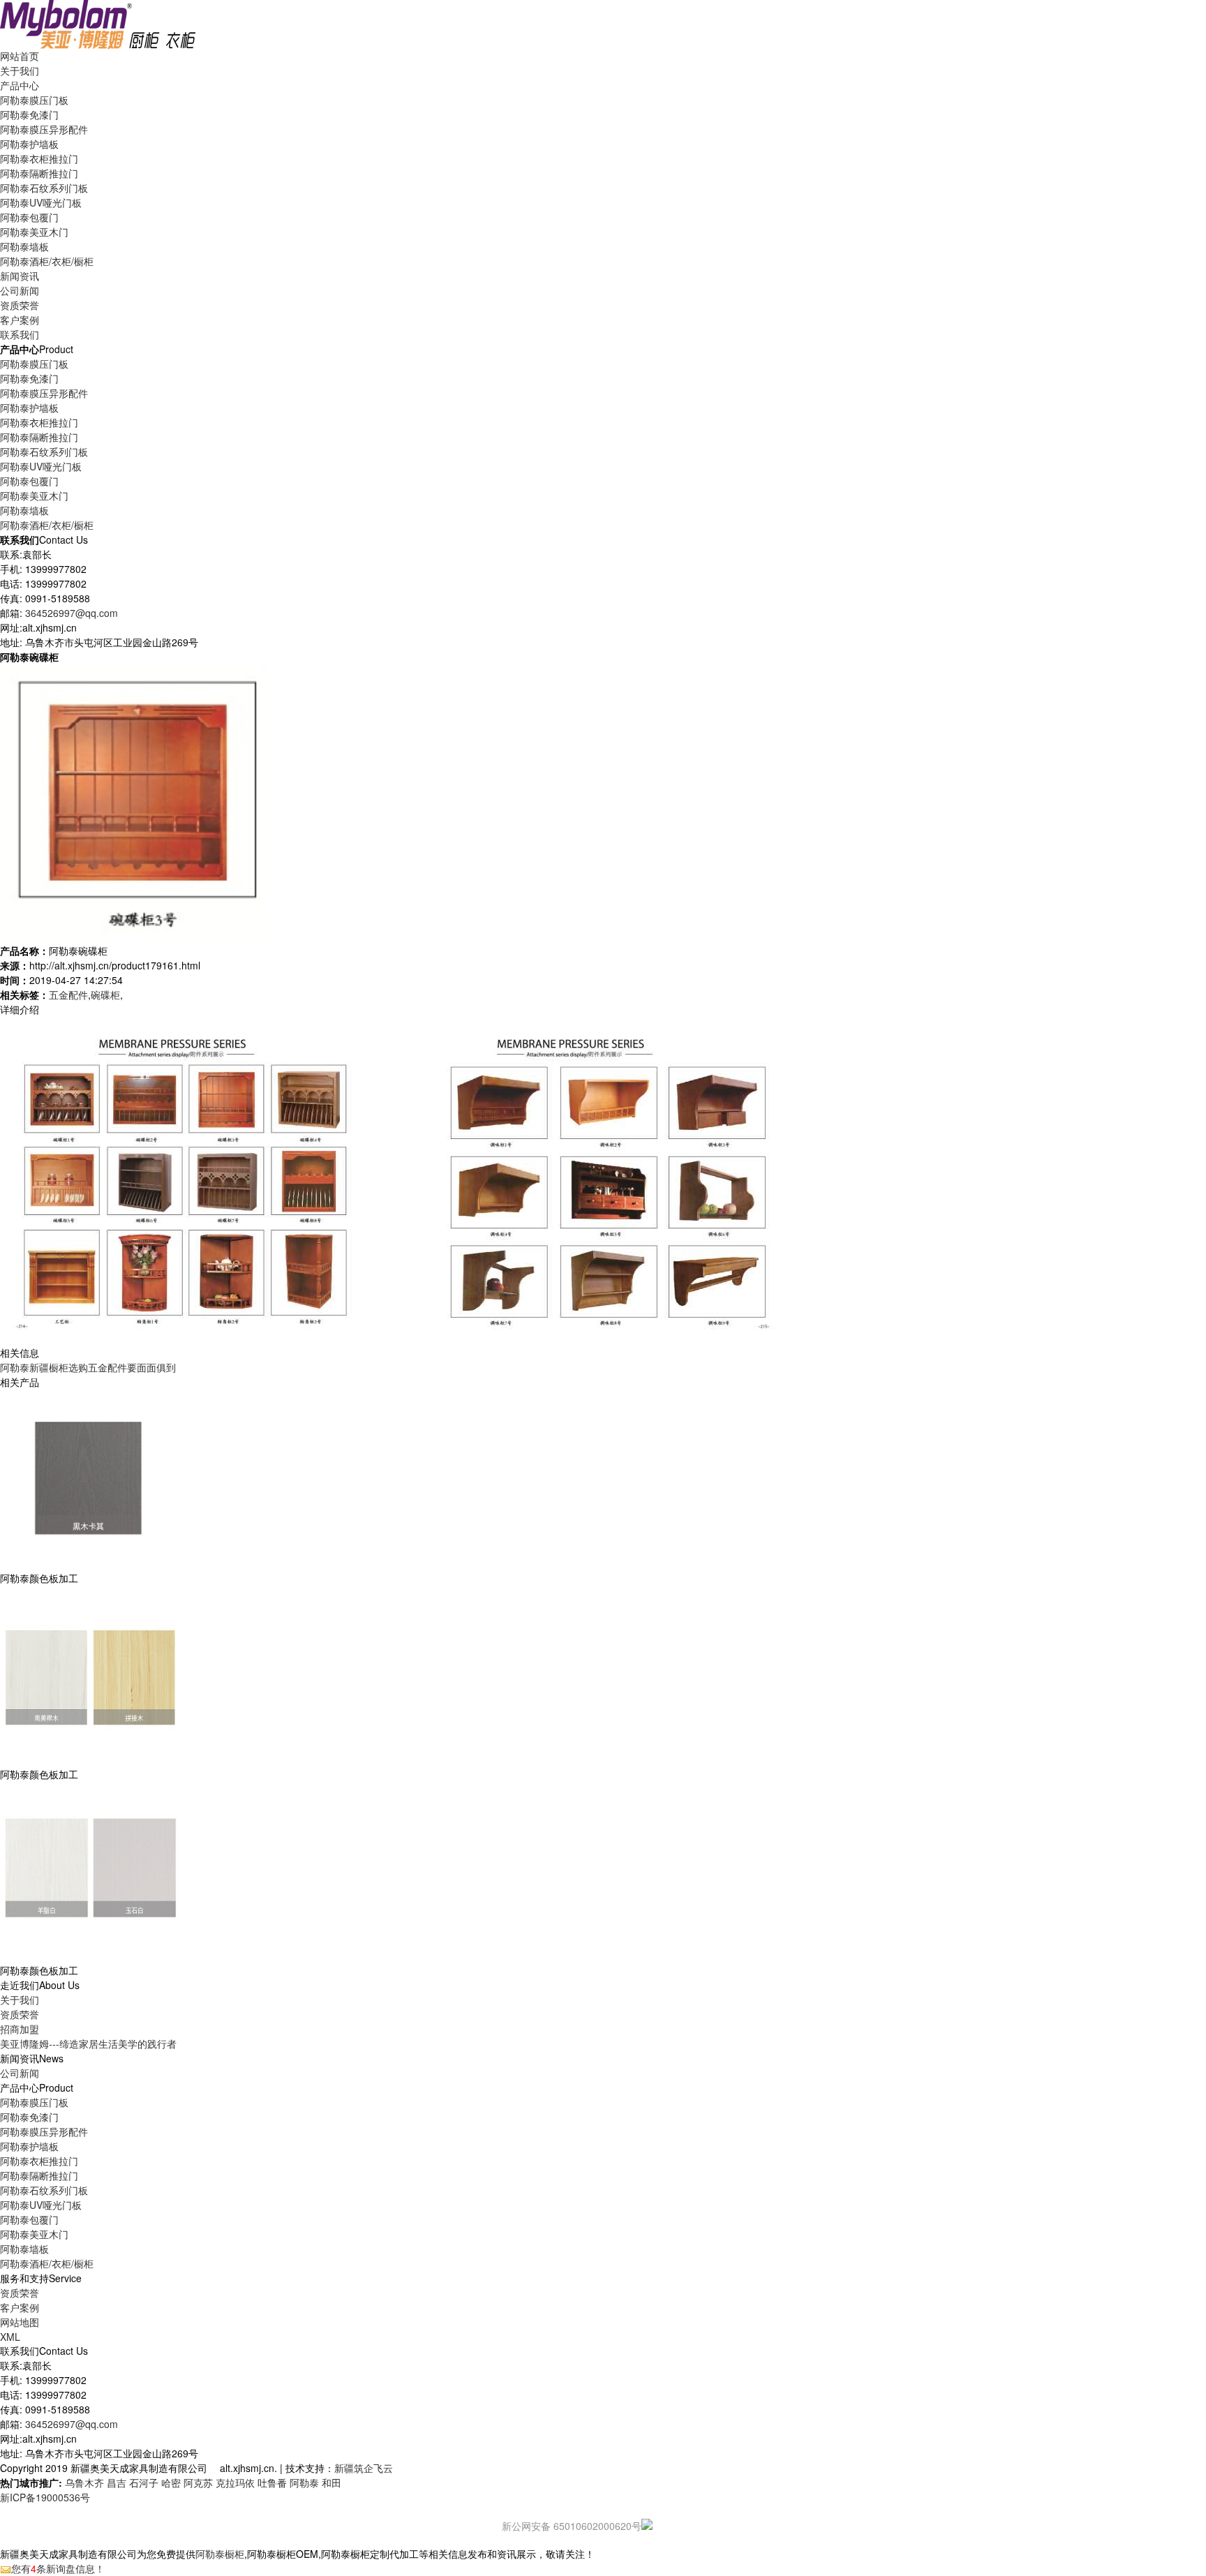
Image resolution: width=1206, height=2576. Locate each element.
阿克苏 (198, 2482)
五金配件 (68, 995)
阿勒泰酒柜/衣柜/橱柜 (47, 261)
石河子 (144, 2482)
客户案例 (20, 2307)
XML (10, 2337)
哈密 (171, 2482)
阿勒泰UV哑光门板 (41, 202)
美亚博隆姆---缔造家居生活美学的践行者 (88, 2043)
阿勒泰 (304, 2482)
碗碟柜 (105, 995)
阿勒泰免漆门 (29, 114)
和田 (332, 2482)
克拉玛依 (235, 2482)
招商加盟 (20, 2029)
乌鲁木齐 (84, 2482)
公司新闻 (20, 290)
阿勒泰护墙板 (29, 144)
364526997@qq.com (72, 613)
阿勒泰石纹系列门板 (44, 188)
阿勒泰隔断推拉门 (39, 173)
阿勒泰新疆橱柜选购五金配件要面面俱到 (88, 1367)
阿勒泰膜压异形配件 (44, 129)
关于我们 (20, 2000)
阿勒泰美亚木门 (34, 232)
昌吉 (117, 2482)
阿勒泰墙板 (24, 246)
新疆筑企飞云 (364, 2468)
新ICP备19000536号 (45, 2497)
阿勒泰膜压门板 (34, 100)
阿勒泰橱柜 (220, 2554)
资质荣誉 (20, 2014)
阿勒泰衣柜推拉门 (39, 158)
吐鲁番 (272, 2482)
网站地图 (20, 2322)
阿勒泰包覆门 (29, 217)
